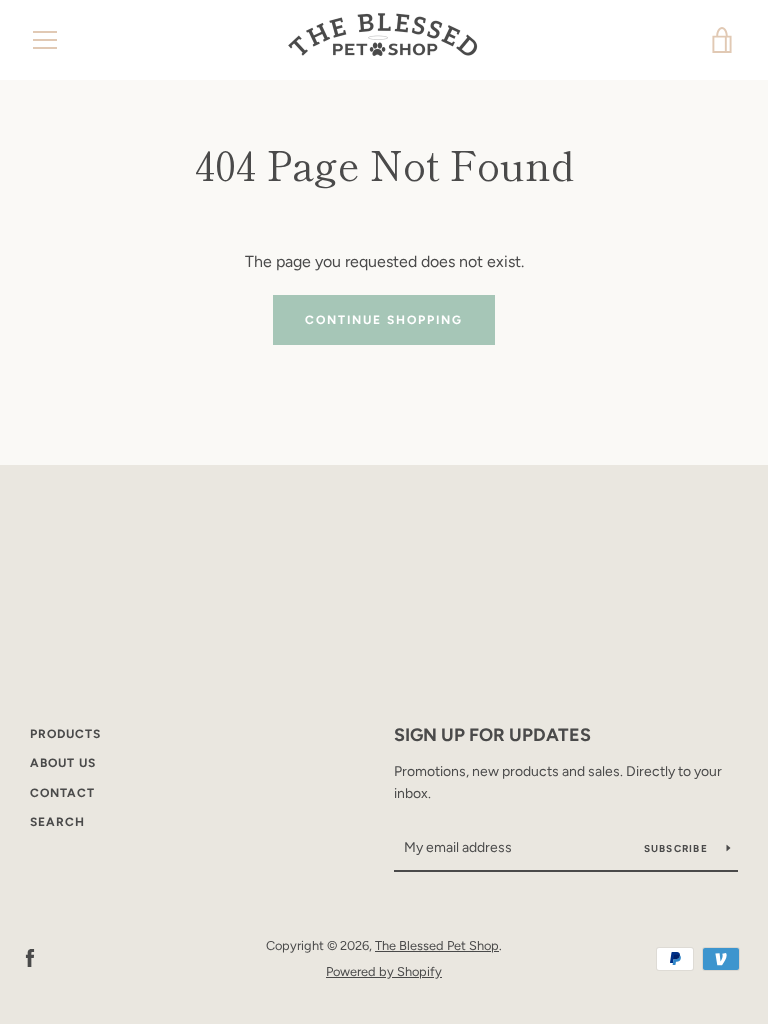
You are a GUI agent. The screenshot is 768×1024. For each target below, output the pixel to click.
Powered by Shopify (384, 971)
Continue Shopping (384, 320)
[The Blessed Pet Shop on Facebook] (30, 957)
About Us (63, 763)
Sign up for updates (492, 735)
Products (65, 734)
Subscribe (678, 848)
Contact (62, 793)
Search (57, 822)
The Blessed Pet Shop (437, 945)
